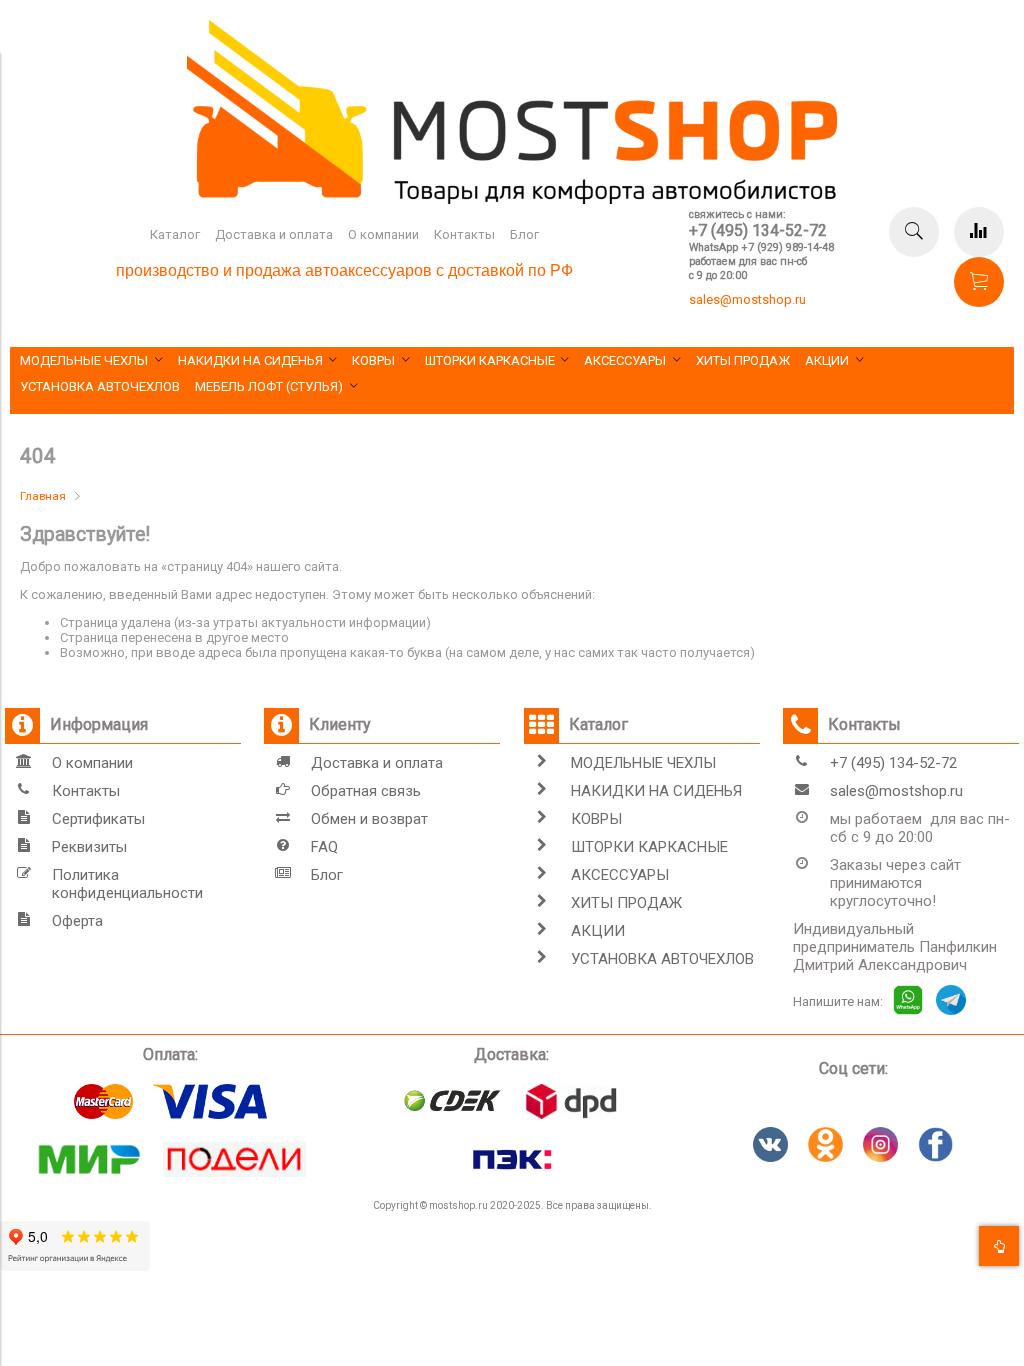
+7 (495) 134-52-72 (758, 230)
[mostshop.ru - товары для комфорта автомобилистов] (511, 199)
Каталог (175, 234)
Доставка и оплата (274, 234)
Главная (43, 496)
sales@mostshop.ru (747, 299)
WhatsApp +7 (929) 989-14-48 (761, 247)
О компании (383, 234)
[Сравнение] (979, 232)
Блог (524, 234)
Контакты (464, 234)
